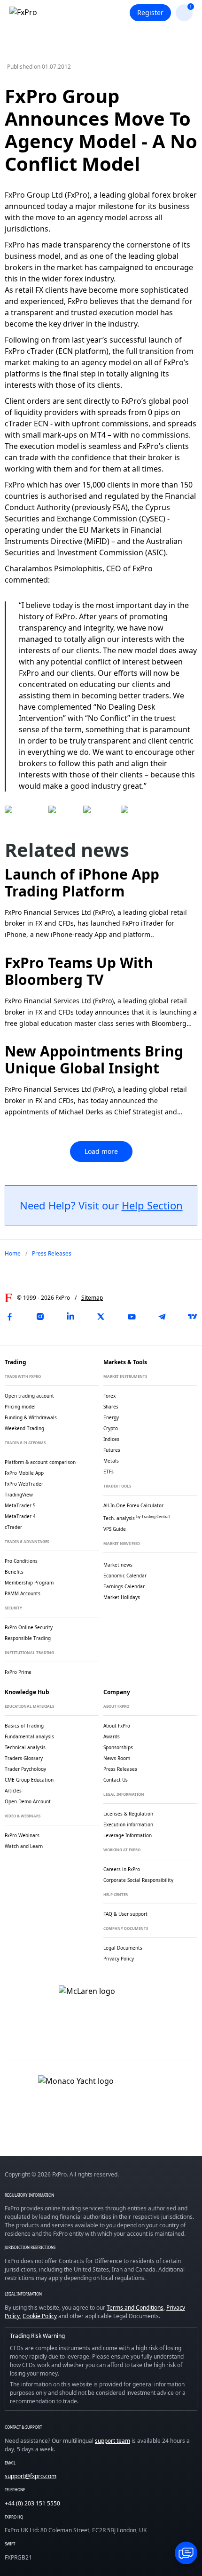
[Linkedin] (70, 1317)
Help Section (152, 1205)
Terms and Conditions (135, 2308)
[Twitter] (101, 1317)
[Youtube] (132, 1317)
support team (113, 2441)
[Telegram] (162, 1317)
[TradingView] (193, 1317)
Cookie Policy (40, 2316)
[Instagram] (40, 1317)
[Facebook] (9, 1317)
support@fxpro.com (31, 2476)
